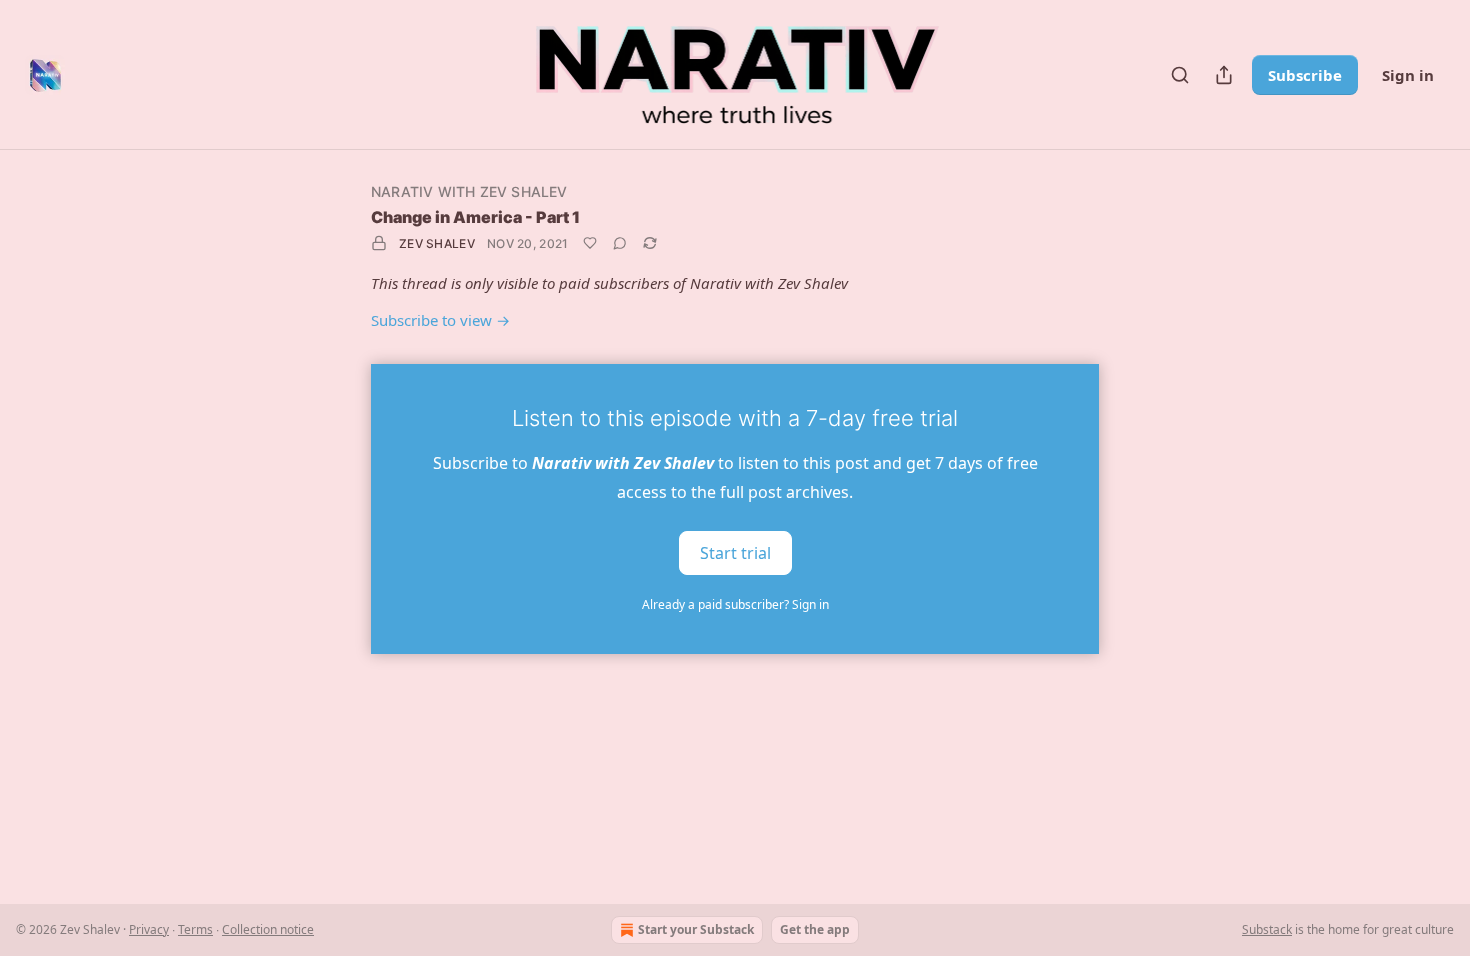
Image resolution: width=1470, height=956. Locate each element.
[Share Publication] (1224, 75)
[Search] (1180, 75)
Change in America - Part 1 (475, 217)
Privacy (149, 929)
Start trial (735, 552)
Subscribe (1305, 75)
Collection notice (268, 929)
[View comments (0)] (620, 243)
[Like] (590, 243)
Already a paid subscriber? (735, 604)
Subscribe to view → (440, 320)
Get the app (815, 929)
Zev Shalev (437, 243)
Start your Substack (696, 929)
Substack (1267, 929)
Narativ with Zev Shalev (469, 191)
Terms (195, 929)
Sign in (1408, 75)
